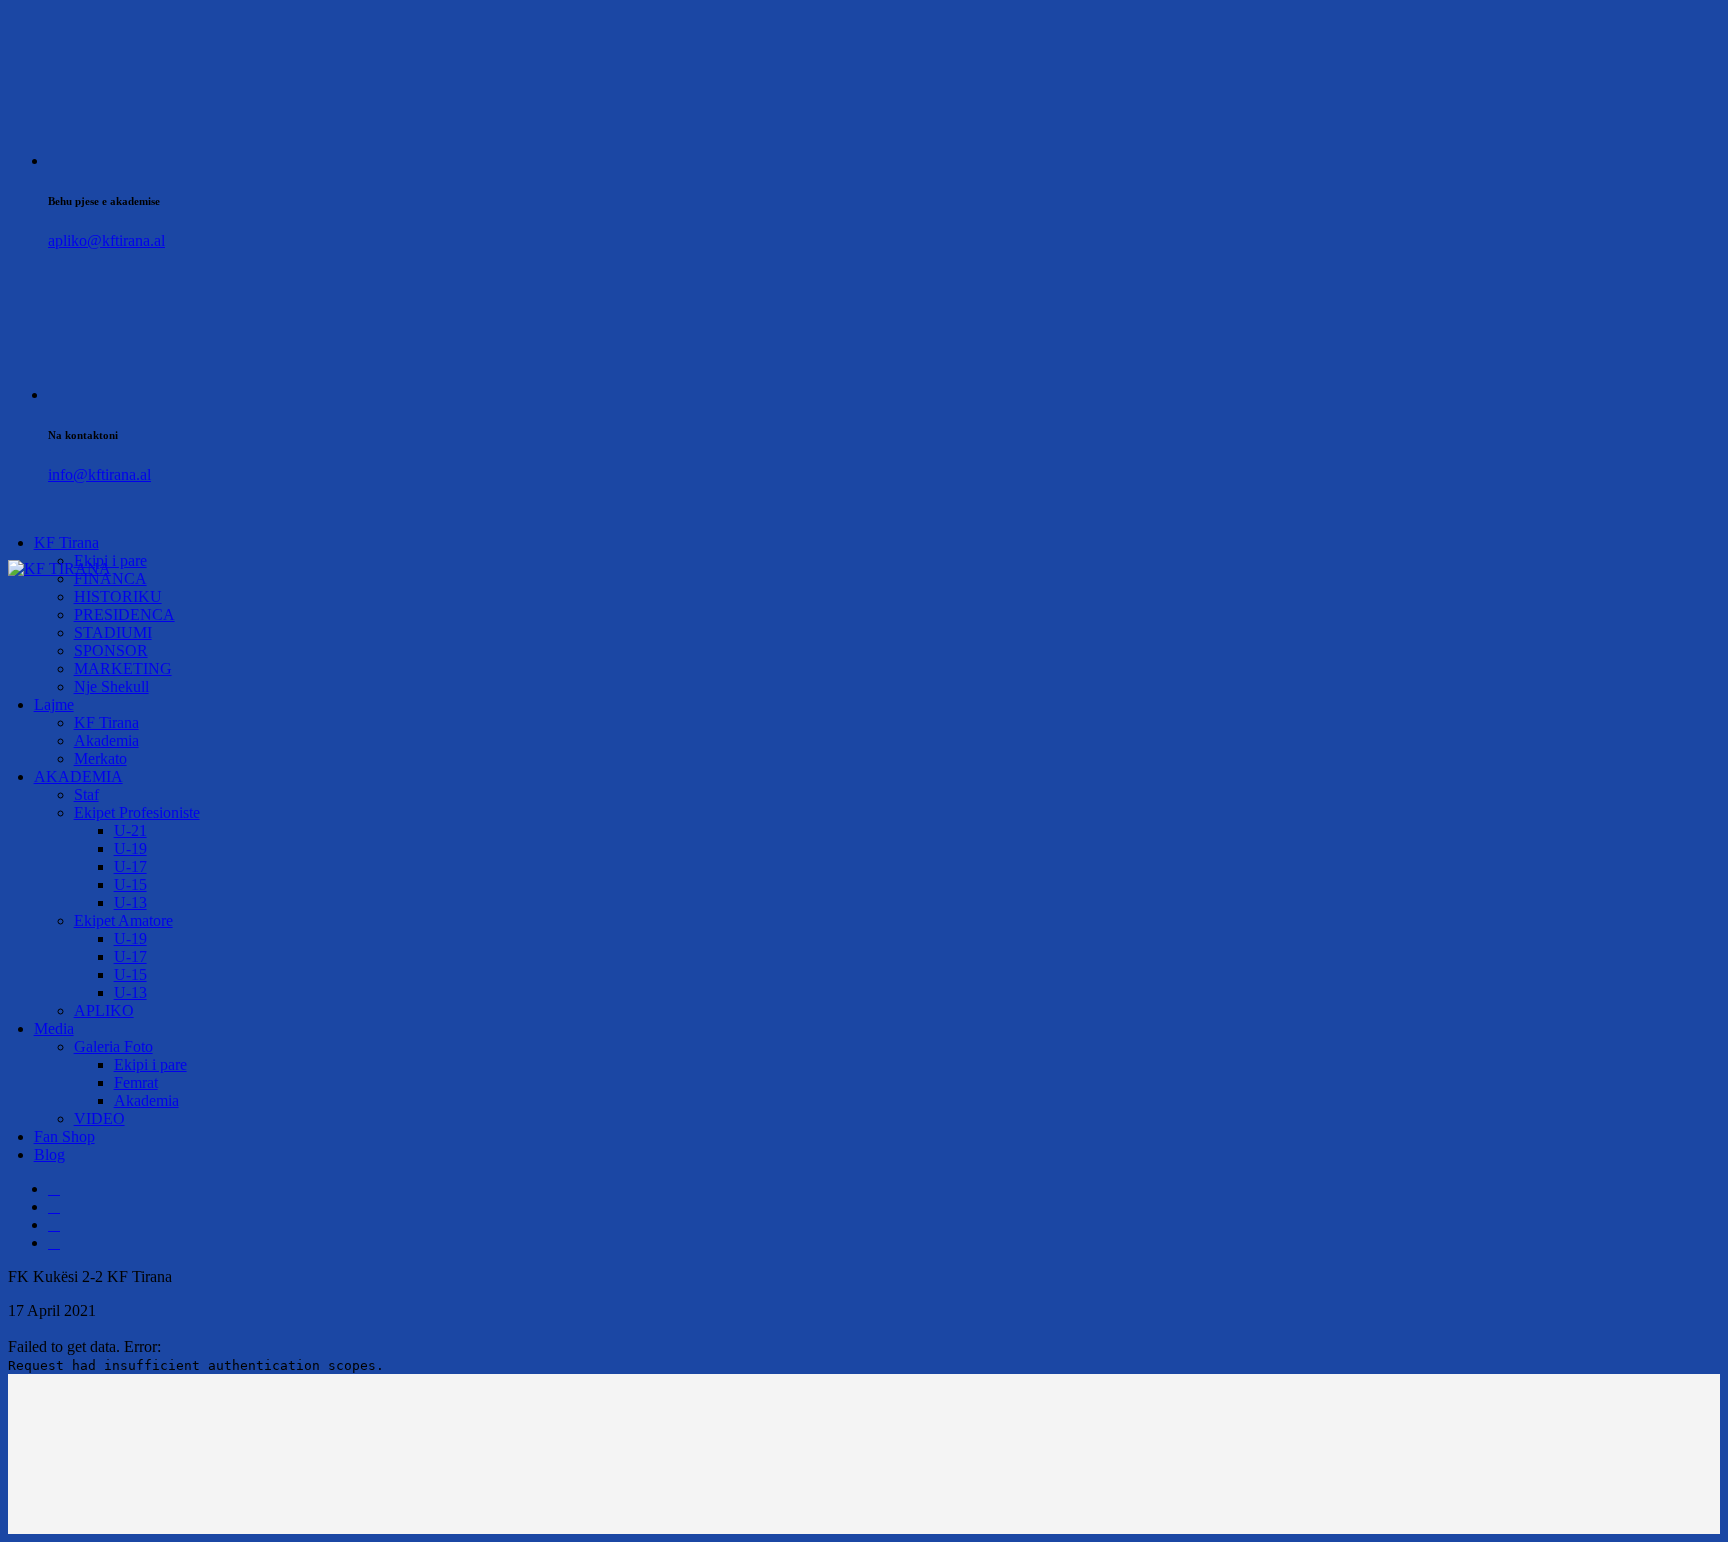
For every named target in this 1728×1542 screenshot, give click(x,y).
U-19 (130, 848)
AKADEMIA (78, 776)
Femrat (136, 1082)
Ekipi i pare (150, 1064)
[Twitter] (54, 1206)
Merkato (100, 758)
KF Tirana (66, 542)
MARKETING (123, 668)
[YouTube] (54, 1242)
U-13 (130, 902)
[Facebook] (54, 1188)
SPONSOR (111, 650)
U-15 (130, 884)
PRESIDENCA (124, 614)
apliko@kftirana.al (106, 240)
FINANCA (110, 578)
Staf (86, 794)
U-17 (130, 866)
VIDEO (99, 1118)
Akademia (106, 740)
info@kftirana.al (99, 474)
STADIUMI (113, 632)
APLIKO (104, 1010)
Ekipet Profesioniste (137, 812)
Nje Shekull (111, 686)
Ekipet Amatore (123, 920)
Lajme (54, 704)
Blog (49, 1154)
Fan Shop (64, 1136)
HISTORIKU (118, 596)
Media (54, 1028)
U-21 (130, 830)
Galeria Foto (113, 1046)
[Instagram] (54, 1224)
